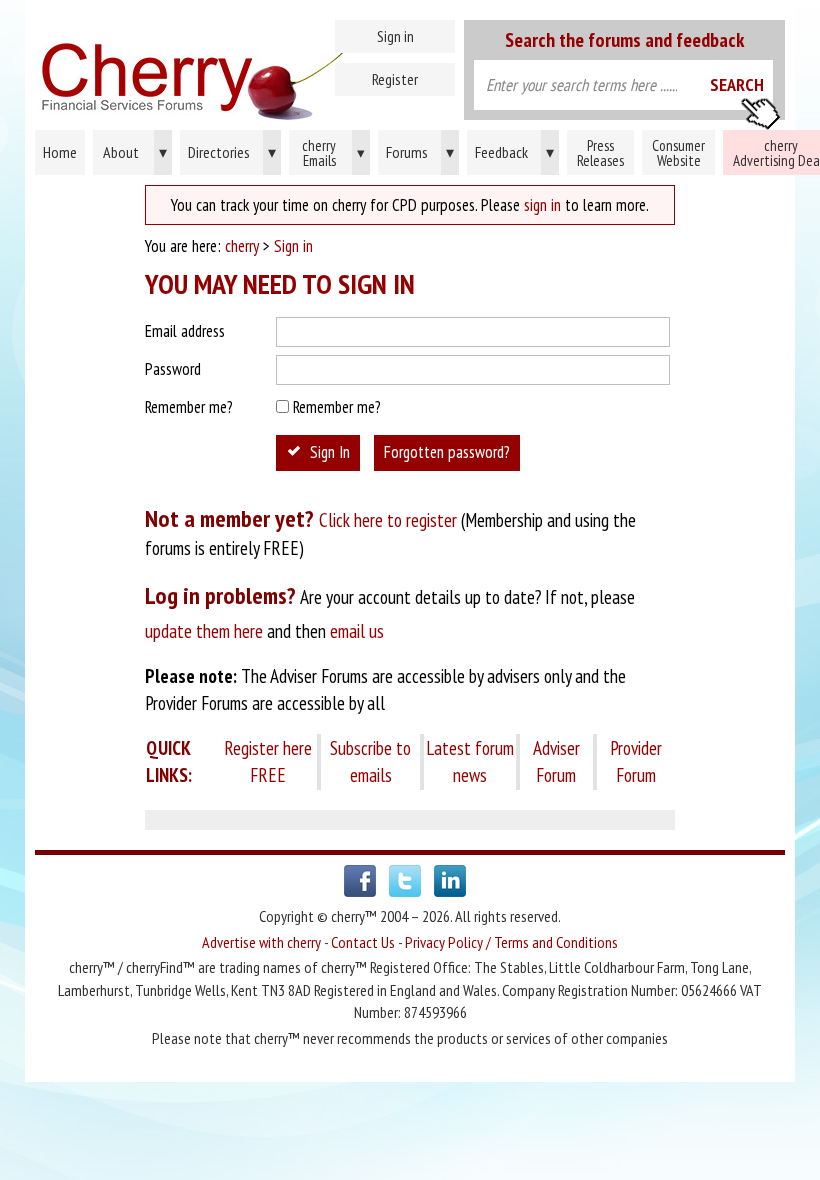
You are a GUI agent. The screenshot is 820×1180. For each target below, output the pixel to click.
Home (242, 70)
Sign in (395, 36)
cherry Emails (333, 153)
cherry (242, 246)
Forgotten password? (447, 452)
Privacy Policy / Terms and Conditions (511, 942)
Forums (420, 152)
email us (357, 631)
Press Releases (600, 153)
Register (395, 79)
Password (173, 369)
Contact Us (363, 942)
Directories (232, 152)
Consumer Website (678, 153)
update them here (204, 631)
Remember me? (189, 407)
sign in (542, 205)
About (135, 152)
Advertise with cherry (261, 942)
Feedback (514, 152)
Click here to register (388, 520)
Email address (185, 331)
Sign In (330, 452)
